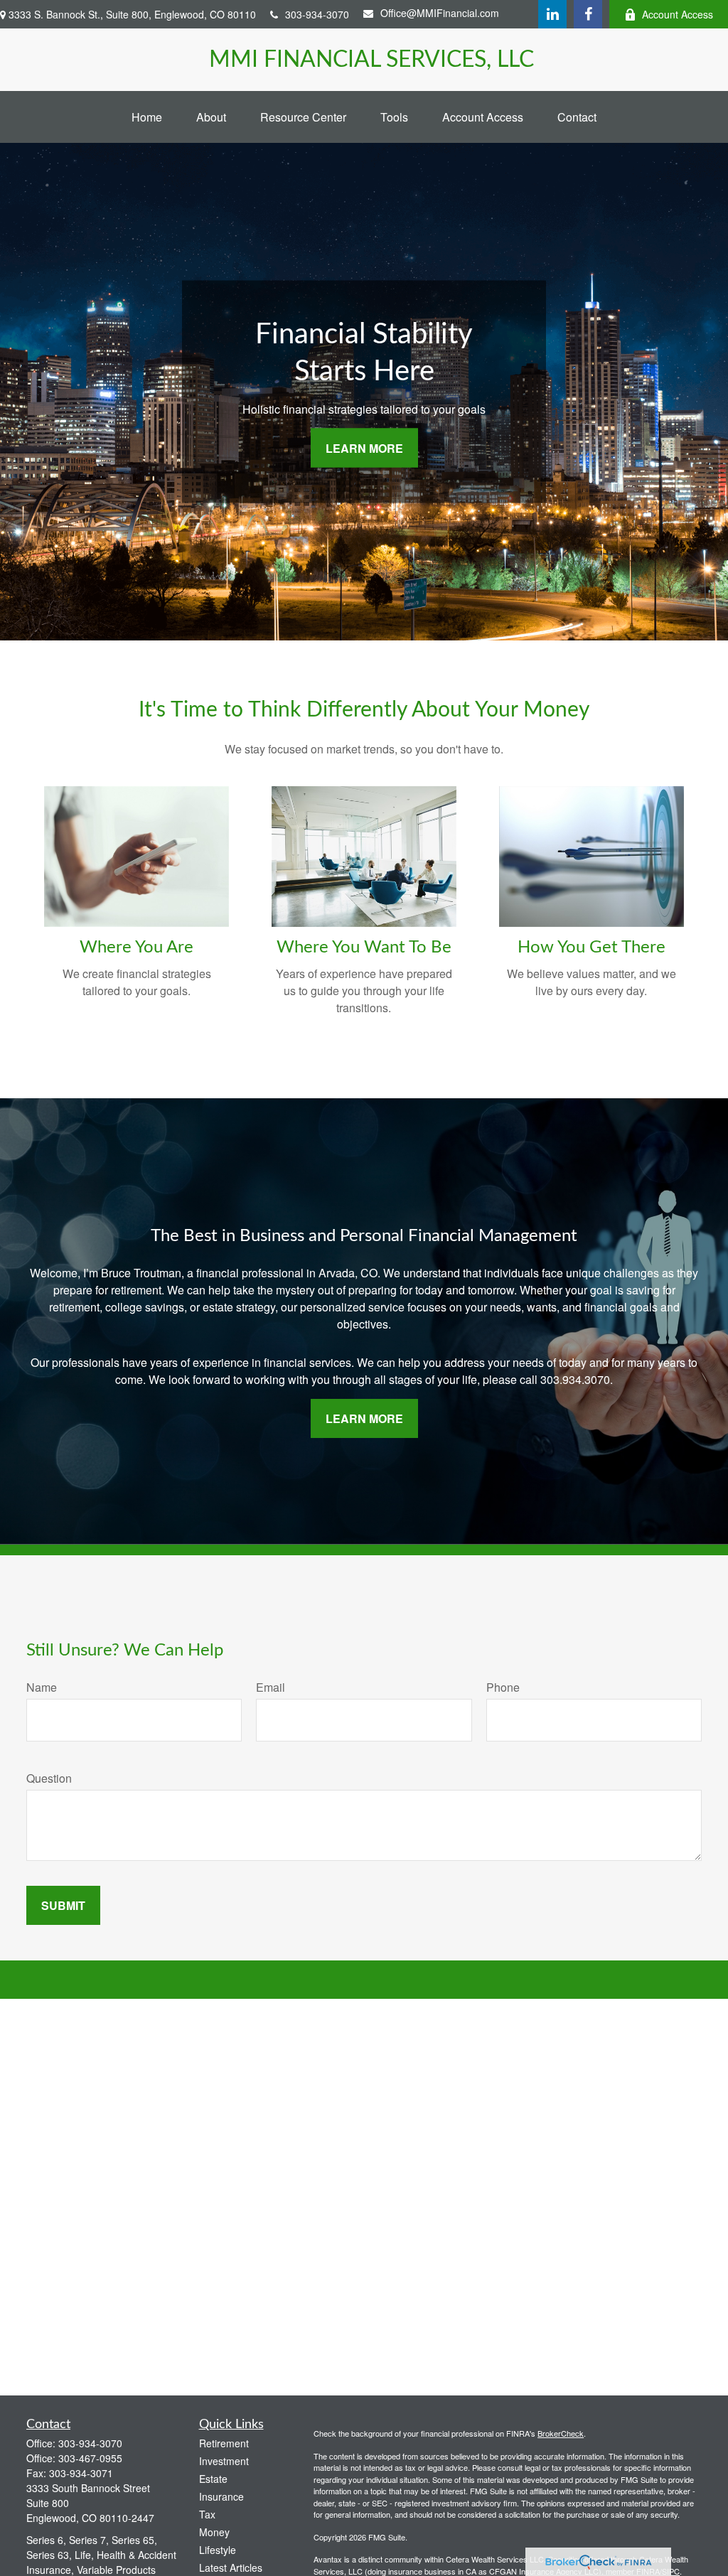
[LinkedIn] (552, 14)
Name (42, 1687)
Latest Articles (231, 2567)
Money (214, 2532)
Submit (63, 1905)
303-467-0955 (90, 2458)
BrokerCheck (561, 2433)
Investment (224, 2461)
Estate (213, 2479)
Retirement (224, 2443)
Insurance (221, 2496)
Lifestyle (218, 2550)
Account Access (678, 14)
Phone (503, 1687)
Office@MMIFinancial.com (440, 13)
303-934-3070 (317, 14)
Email (271, 1687)
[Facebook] (588, 14)
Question (49, 1778)
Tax (207, 2514)
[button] (147, 117)
